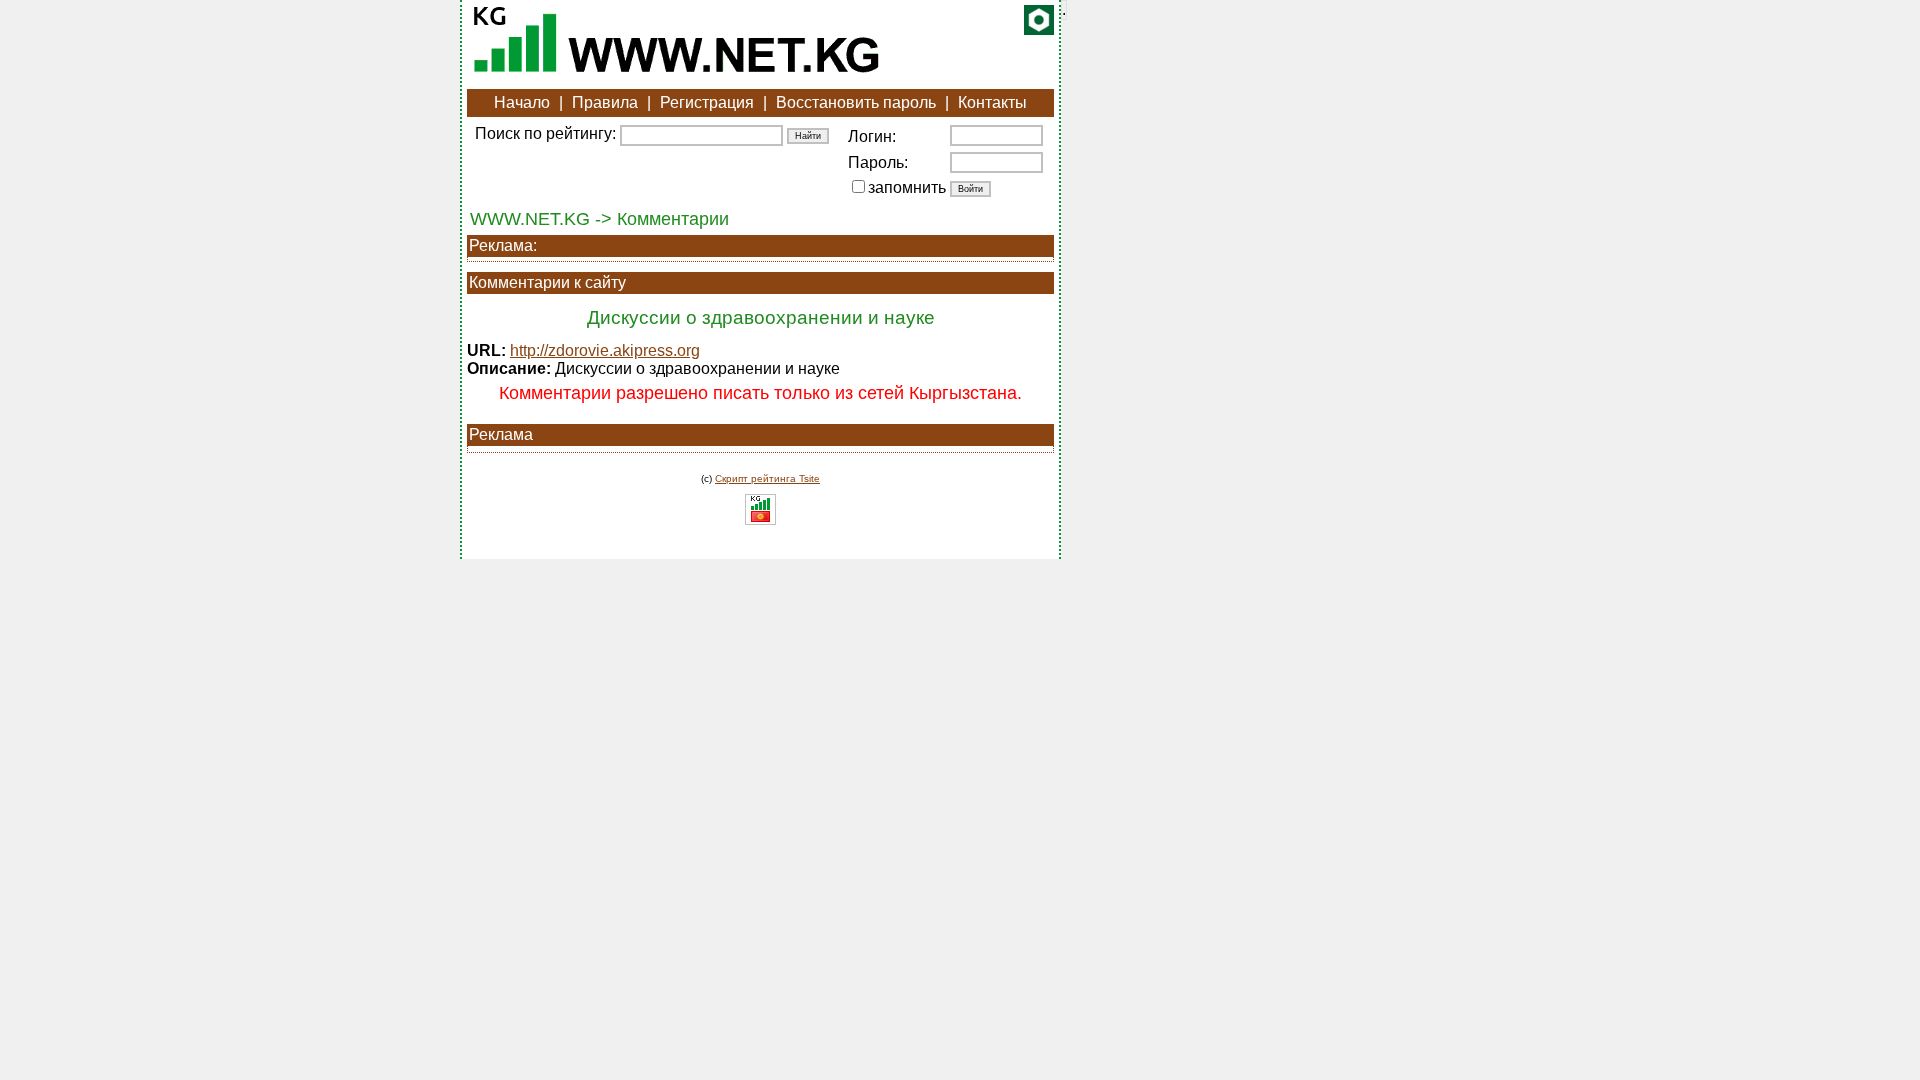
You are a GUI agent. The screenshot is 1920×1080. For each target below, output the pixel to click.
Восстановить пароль (856, 102)
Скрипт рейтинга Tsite (767, 478)
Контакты (992, 102)
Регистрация (707, 102)
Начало (522, 102)
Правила (605, 102)
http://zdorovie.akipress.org (605, 350)
